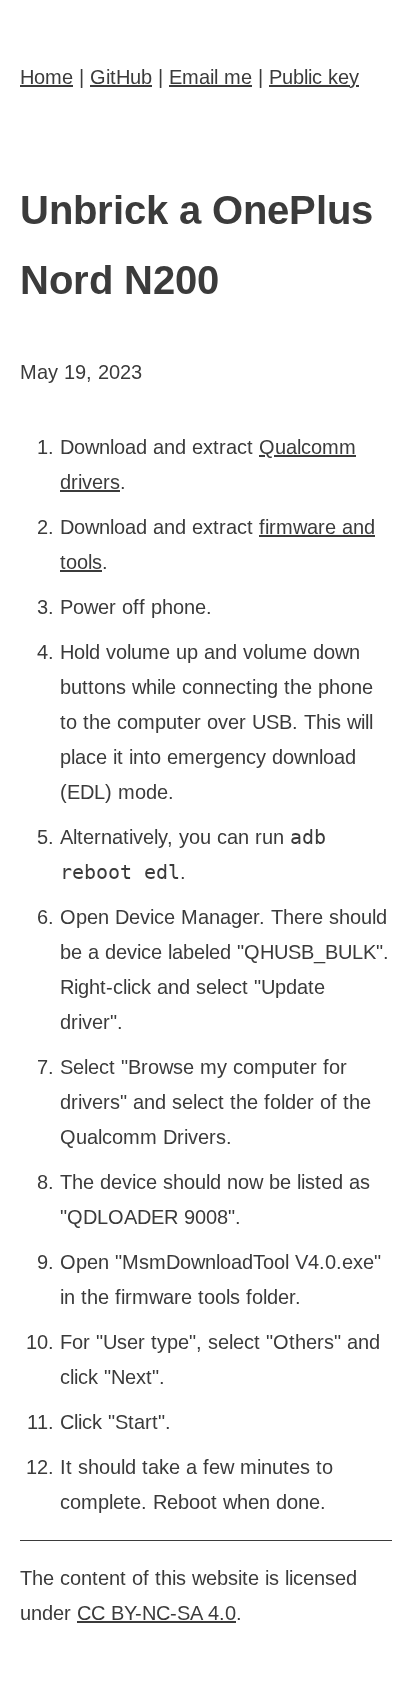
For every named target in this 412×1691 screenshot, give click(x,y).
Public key (314, 77)
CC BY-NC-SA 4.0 (156, 1613)
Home (46, 77)
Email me (210, 77)
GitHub (121, 77)
